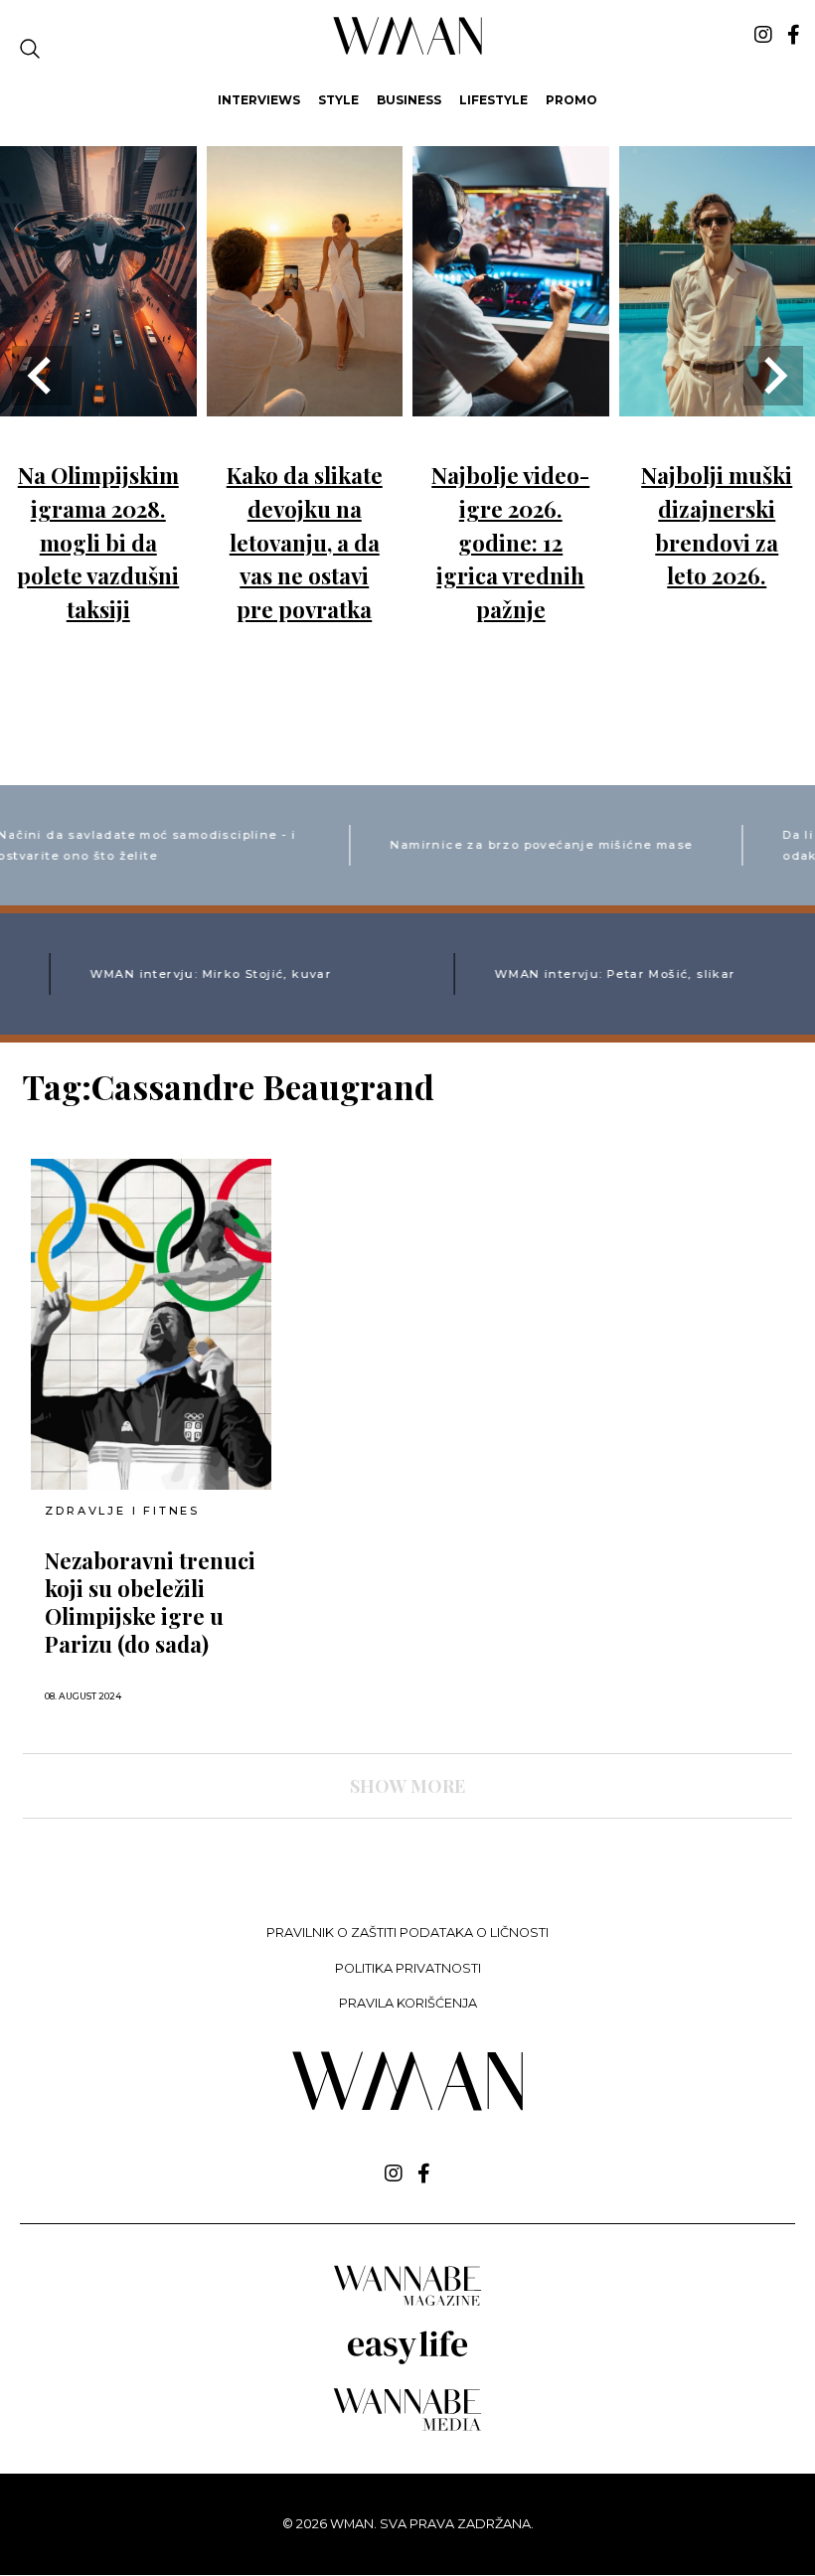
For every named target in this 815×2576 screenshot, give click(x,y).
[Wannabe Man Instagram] (763, 35)
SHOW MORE (407, 1786)
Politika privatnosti (408, 1968)
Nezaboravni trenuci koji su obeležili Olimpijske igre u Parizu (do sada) (150, 1602)
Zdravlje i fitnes (122, 1511)
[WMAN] (408, 51)
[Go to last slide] (42, 376)
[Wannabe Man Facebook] (794, 35)
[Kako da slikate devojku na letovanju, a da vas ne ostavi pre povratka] (305, 402)
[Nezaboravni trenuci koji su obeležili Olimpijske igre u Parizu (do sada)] (151, 1324)
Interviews (259, 100)
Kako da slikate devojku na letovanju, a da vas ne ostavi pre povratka (305, 542)
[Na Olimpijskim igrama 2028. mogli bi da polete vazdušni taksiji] (98, 402)
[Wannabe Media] (407, 2427)
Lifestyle (493, 100)
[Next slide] (773, 376)
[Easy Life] (407, 2361)
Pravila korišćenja (408, 2003)
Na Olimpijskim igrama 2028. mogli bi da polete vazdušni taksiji (98, 542)
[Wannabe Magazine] (407, 2304)
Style (338, 100)
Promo (571, 100)
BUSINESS (409, 100)
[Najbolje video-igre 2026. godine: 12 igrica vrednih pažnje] (511, 402)
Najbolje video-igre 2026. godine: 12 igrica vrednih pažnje (510, 542)
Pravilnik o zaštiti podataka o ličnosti (407, 1932)
